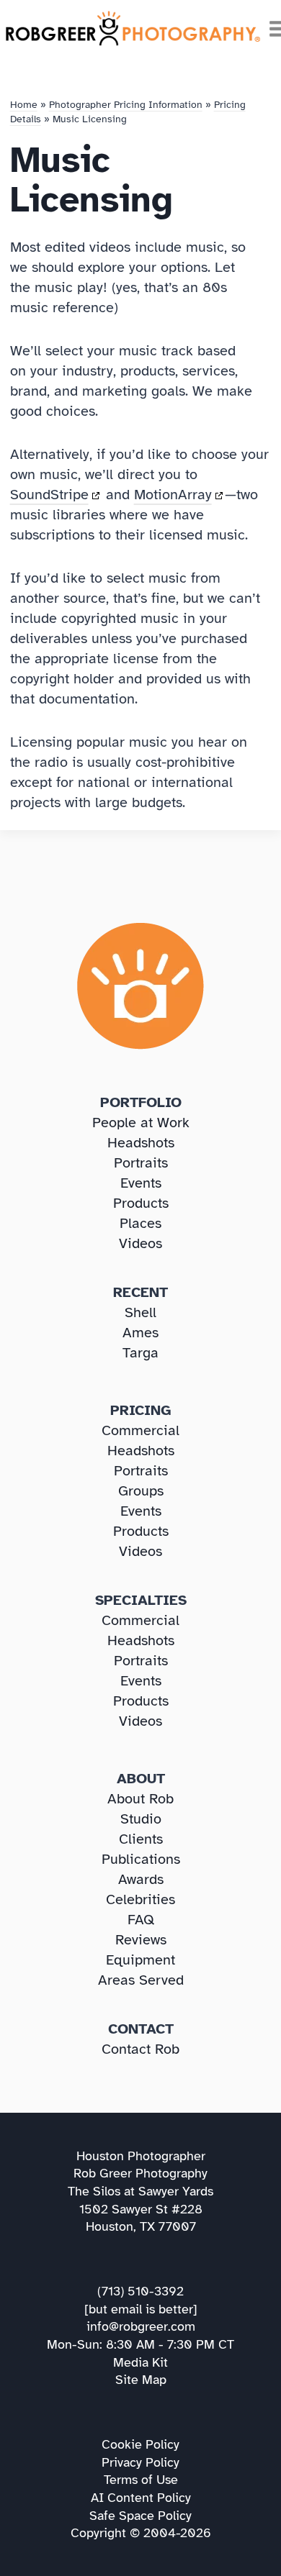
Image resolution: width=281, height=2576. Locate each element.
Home (24, 105)
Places (140, 1223)
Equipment (140, 1960)
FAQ (141, 1920)
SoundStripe (49, 495)
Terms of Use (141, 2480)
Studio (141, 1819)
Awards (141, 1879)
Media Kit (140, 2362)
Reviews (141, 1940)
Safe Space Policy (140, 2516)
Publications (141, 1859)
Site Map (141, 2380)
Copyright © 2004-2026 (141, 2533)
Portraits (141, 1163)
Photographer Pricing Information (126, 105)
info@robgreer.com (141, 2326)
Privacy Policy (140, 2462)
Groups (141, 1491)
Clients (141, 1839)
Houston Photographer (141, 2156)
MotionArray (173, 495)
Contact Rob (140, 2049)
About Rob (140, 1799)
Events (141, 1183)
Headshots (141, 1143)
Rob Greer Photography (140, 2173)
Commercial (140, 1430)
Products (141, 1203)
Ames (140, 1333)
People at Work (141, 1123)
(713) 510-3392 (140, 2291)
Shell (140, 1312)
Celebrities (140, 1899)
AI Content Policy (141, 2498)
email (126, 2309)
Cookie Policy (140, 2444)
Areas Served (141, 1980)
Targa (140, 1353)
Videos (140, 1243)
